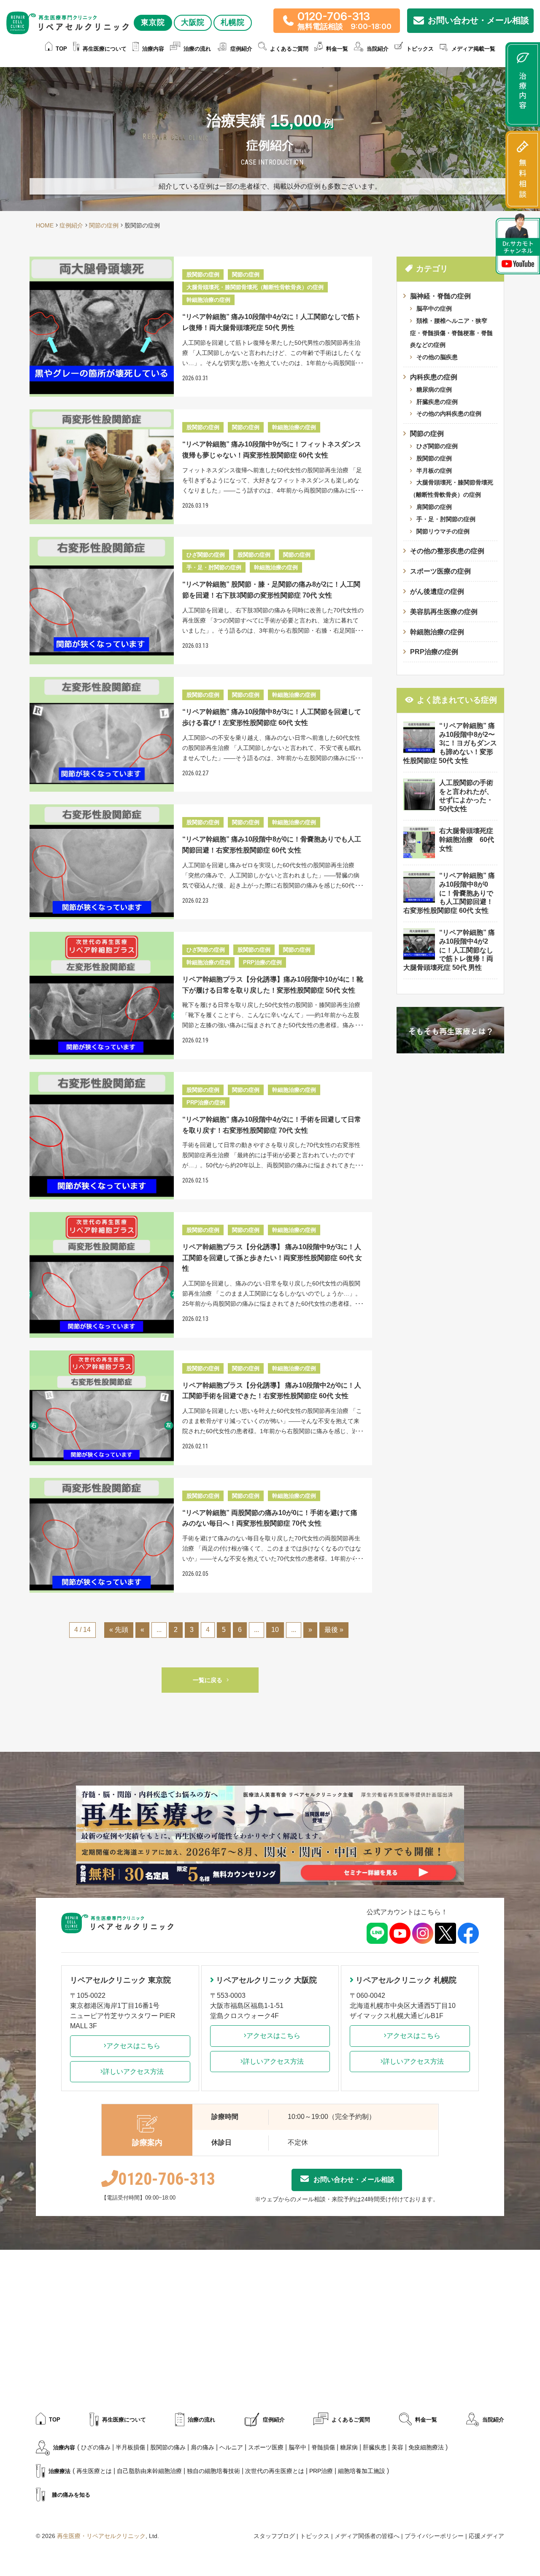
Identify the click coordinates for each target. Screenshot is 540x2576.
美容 (397, 2447)
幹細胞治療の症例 (437, 632)
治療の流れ (197, 49)
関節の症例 (427, 434)
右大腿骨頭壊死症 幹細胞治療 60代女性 (470, 840)
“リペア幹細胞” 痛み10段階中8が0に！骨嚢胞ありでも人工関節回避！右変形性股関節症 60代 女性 (449, 893)
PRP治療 (321, 2471)
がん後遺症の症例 (437, 591)
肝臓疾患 (375, 2447)
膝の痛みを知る (71, 2495)
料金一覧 (337, 49)
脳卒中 (297, 2447)
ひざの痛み (96, 2447)
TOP (61, 49)
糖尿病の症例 (434, 390)
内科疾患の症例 (434, 377)
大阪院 (193, 22)
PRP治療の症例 (434, 652)
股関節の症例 (434, 458)
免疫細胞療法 (426, 2447)
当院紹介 (493, 2420)
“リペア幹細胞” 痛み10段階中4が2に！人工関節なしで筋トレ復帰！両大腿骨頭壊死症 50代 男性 (449, 950)
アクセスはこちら (133, 2046)
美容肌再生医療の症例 (444, 612)
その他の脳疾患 (437, 357)
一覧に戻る (208, 1680)
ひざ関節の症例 (437, 446)
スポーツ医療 (266, 2447)
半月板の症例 (434, 471)
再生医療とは (94, 2471)
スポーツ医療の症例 (440, 571)
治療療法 (59, 2471)
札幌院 (233, 22)
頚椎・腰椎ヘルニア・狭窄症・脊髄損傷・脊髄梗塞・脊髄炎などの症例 (451, 333)
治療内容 (153, 49)
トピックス (420, 49)
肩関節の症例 (434, 507)
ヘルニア (231, 2447)
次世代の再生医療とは (275, 2471)
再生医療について (105, 49)
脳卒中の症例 (434, 308)
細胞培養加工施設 (362, 2471)
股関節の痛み (168, 2447)
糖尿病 (349, 2447)
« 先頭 (119, 1630)
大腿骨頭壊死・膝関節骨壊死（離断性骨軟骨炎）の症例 (452, 488)
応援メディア (486, 2536)
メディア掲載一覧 (473, 49)
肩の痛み (202, 2447)
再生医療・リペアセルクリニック (101, 2536)
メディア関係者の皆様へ (367, 2536)
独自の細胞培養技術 (213, 2471)
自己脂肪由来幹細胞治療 (149, 2471)
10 (275, 1630)
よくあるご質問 (289, 49)
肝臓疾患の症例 (437, 402)
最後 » (334, 1630)
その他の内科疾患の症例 (449, 414)
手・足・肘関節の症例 (446, 519)
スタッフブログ (274, 2536)
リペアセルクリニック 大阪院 (266, 1980)
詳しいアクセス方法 (133, 2071)
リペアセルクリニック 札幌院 (406, 1980)
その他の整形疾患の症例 (447, 551)
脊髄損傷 (323, 2447)
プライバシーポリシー (434, 2536)
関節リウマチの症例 (443, 531)
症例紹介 (241, 49)
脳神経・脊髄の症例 (440, 296)
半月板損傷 (130, 2447)
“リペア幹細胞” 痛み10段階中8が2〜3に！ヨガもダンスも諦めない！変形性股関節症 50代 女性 (450, 743)
